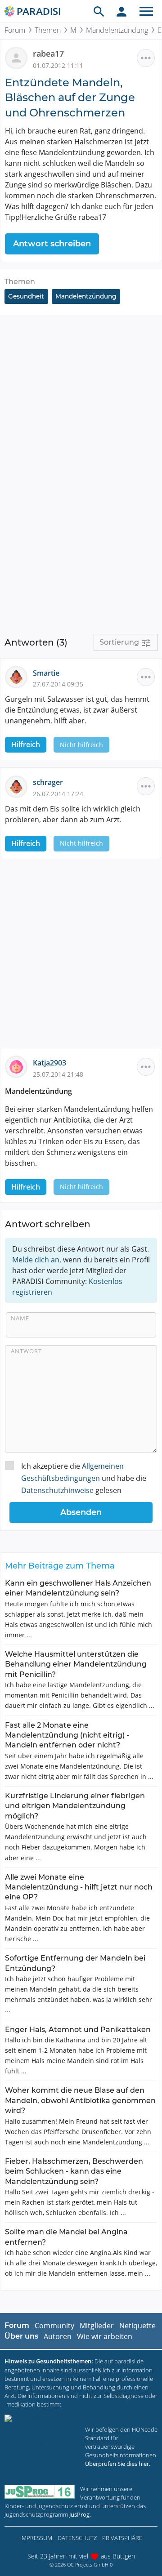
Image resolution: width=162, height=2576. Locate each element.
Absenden (81, 1512)
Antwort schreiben (52, 244)
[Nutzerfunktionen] (121, 11)
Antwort (26, 1351)
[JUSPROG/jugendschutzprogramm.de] (40, 2492)
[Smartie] (19, 676)
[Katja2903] (19, 1066)
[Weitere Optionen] (146, 58)
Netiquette (137, 2326)
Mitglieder (97, 2326)
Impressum (36, 2538)
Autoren (58, 2336)
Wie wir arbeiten (105, 2336)
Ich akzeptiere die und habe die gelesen (84, 1478)
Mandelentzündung (117, 30)
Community (54, 2326)
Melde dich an (36, 1260)
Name (20, 1318)
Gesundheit (26, 296)
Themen (48, 30)
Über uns (21, 2336)
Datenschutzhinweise (57, 1490)
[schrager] (19, 786)
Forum (15, 30)
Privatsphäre (122, 2538)
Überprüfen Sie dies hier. (118, 2464)
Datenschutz (77, 2538)
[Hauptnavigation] (146, 11)
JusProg (79, 2514)
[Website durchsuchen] (99, 11)
